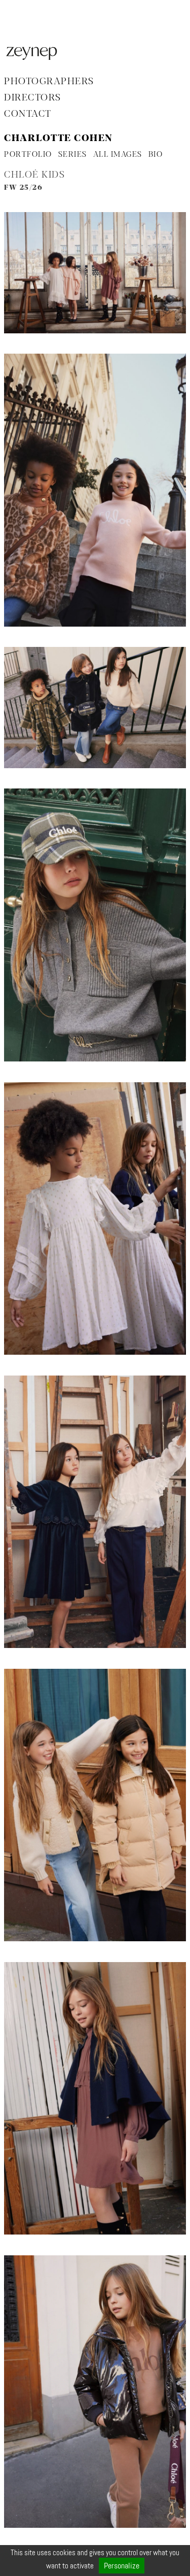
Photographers (49, 82)
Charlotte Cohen (58, 139)
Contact (28, 114)
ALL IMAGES (118, 155)
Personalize (122, 2566)
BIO (156, 155)
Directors (33, 98)
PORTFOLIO (28, 155)
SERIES (73, 155)
